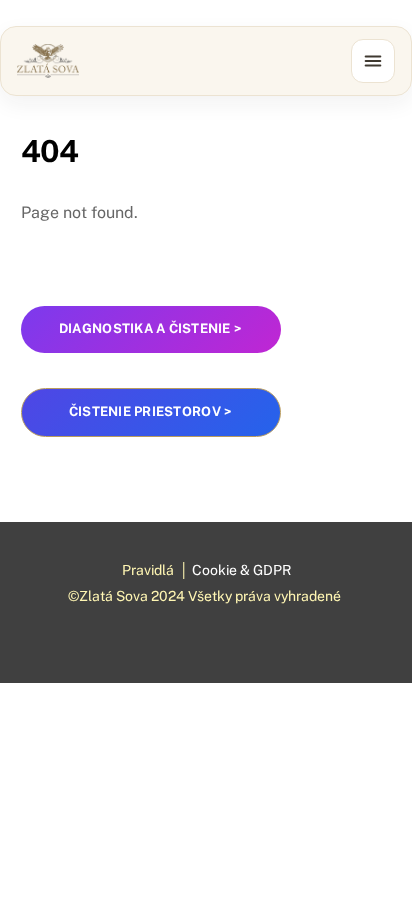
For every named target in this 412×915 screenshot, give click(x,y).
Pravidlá (148, 570)
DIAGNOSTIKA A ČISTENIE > (150, 328)
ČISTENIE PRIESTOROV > (150, 411)
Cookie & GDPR (241, 570)
